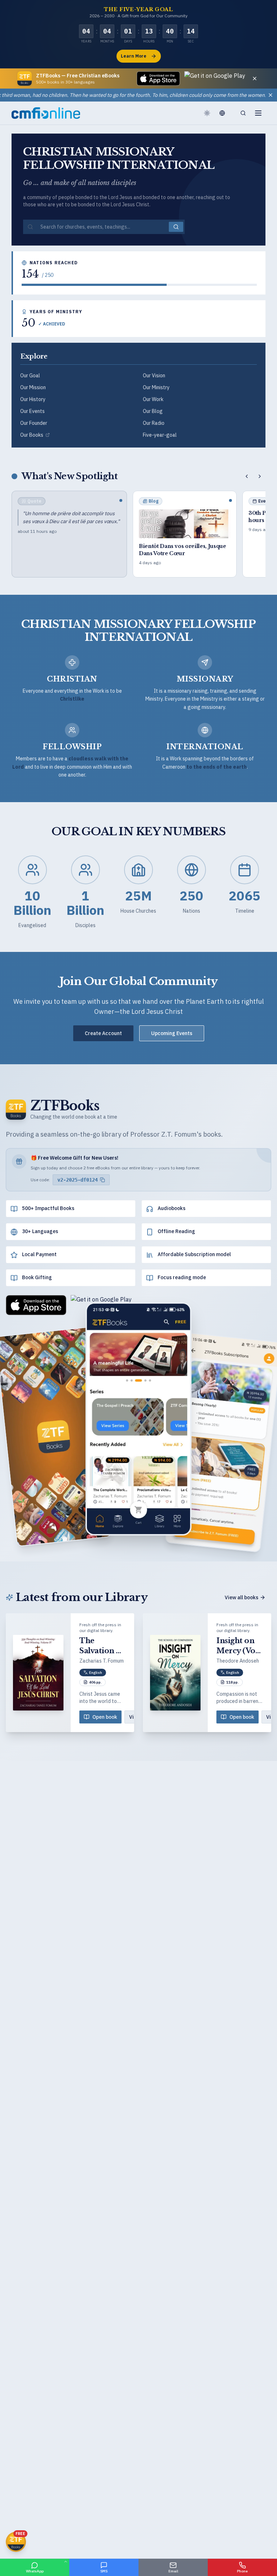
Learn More (134, 56)
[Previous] (247, 476)
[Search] (243, 113)
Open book (105, 1717)
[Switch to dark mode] (207, 113)
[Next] (260, 476)
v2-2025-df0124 (78, 1180)
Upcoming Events (172, 1033)
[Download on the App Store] (158, 78)
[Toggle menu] (258, 113)
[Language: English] (225, 113)
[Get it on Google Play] (215, 78)
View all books (241, 1597)
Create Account (103, 1033)
